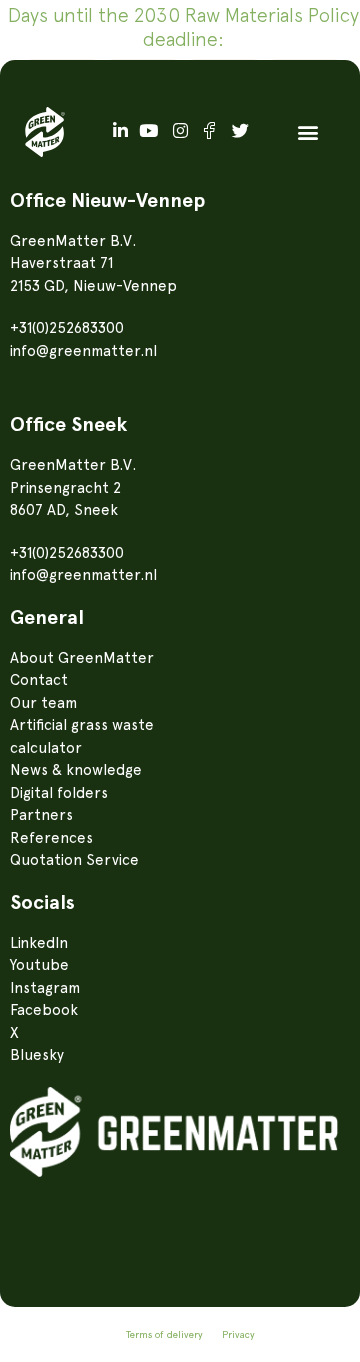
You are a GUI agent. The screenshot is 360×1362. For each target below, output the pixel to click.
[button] (307, 131)
